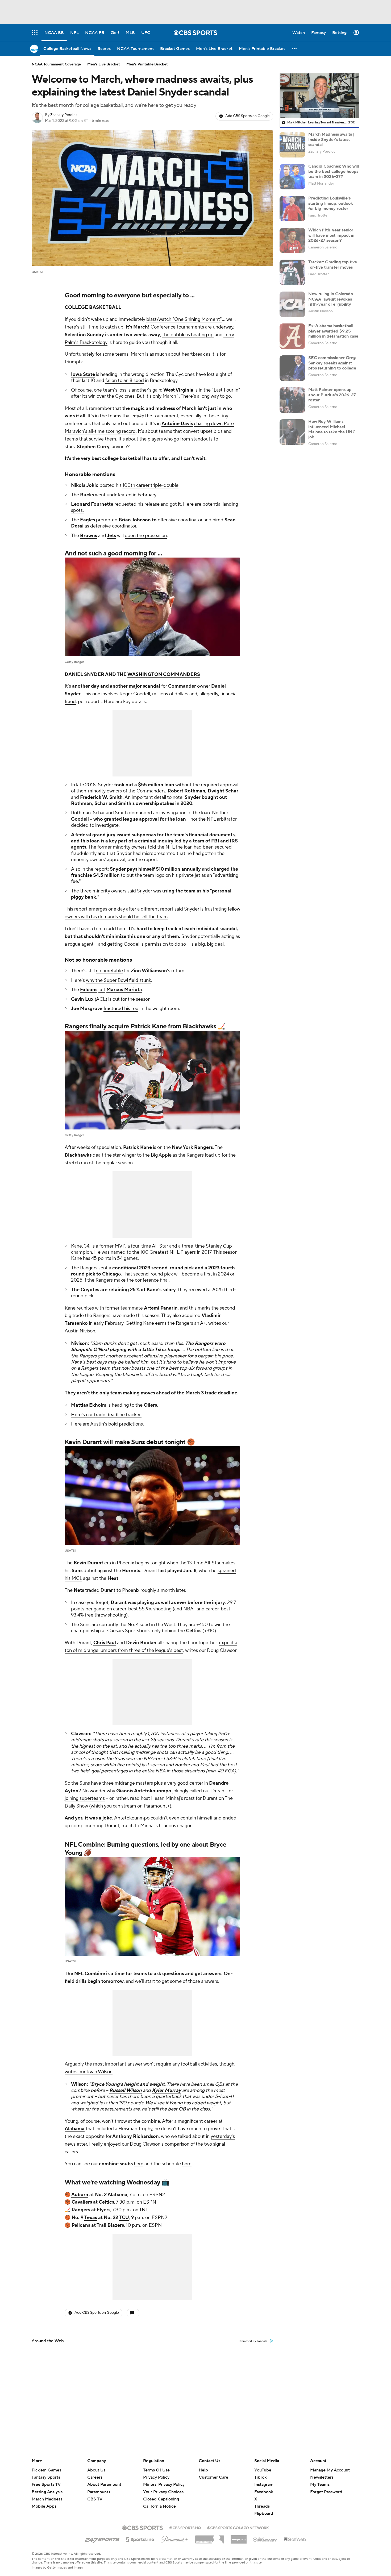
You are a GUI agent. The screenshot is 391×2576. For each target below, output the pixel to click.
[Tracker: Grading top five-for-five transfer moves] (292, 272)
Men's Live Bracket (104, 64)
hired (218, 520)
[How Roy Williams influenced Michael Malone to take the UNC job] (292, 432)
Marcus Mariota (124, 990)
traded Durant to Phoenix (112, 1590)
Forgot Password (326, 2492)
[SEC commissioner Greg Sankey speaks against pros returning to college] (292, 368)
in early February (106, 1323)
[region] (319, 96)
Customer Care (213, 2477)
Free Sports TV (46, 2484)
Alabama (75, 2129)
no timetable (109, 971)
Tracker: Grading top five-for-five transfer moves (334, 265)
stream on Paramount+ (145, 1806)
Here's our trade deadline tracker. (106, 1415)
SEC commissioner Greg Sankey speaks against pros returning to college (332, 363)
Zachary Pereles (64, 115)
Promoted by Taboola (253, 2341)
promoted (107, 520)
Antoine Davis (177, 424)
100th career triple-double (150, 485)
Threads (262, 2506)
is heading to (121, 1405)
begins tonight (150, 1563)
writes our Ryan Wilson (89, 2072)
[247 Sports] (102, 2538)
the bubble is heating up (188, 335)
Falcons (89, 990)
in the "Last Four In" (219, 390)
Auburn (80, 2195)
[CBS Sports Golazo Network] (238, 2527)
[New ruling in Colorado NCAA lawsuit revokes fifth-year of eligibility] (292, 304)
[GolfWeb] (295, 2540)
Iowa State (83, 374)
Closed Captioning (161, 2494)
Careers (95, 2477)
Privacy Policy (156, 2477)
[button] (295, 49)
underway (223, 327)
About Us (96, 2470)
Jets (111, 536)
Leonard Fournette (92, 504)
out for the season (132, 999)
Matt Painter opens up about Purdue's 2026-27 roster (332, 395)
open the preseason (146, 536)
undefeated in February (131, 495)
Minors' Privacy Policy (164, 2484)
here (139, 2164)
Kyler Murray (167, 2090)
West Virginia (178, 390)
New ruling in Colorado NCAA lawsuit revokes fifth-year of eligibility (331, 299)
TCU (124, 2218)
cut (102, 990)
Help (203, 2470)
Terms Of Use (156, 2470)
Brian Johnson (135, 520)
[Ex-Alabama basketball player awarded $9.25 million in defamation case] (292, 336)
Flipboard (264, 2513)
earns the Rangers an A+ (181, 1323)
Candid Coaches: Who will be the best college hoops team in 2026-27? (334, 171)
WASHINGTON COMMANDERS (164, 674)
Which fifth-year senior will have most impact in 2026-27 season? (331, 235)
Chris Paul (105, 1643)
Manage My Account (330, 2470)
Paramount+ (99, 2492)
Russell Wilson (126, 2090)
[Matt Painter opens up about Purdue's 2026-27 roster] (292, 400)
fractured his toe (121, 1009)
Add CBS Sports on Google (248, 116)
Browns (89, 536)
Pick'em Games (46, 2470)
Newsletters (322, 2477)
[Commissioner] (210, 2537)
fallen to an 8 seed (125, 381)
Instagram (264, 2484)
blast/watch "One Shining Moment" (184, 319)
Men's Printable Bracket (147, 64)
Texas (91, 2218)
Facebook (264, 2492)
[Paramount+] (175, 2538)
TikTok (260, 2477)
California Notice (159, 2501)
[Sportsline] (140, 2539)
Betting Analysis (47, 2492)
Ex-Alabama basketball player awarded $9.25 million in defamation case (333, 331)
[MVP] (239, 2537)
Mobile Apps (44, 2506)
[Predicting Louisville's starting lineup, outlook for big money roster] (292, 209)
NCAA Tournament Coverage (56, 64)
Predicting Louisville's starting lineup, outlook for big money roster (331, 203)
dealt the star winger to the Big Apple (132, 1155)
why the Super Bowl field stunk (118, 980)
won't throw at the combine (131, 2121)
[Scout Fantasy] (265, 2539)
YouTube (263, 2470)
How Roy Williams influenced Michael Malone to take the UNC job (332, 429)
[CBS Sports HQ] (185, 2527)
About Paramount (104, 2484)
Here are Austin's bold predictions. (107, 1424)
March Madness (47, 2499)
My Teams (320, 2484)
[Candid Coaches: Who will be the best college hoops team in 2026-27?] (292, 177)
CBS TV (95, 2499)
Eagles (88, 520)
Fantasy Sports (46, 2477)
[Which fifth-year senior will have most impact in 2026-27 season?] (292, 240)
